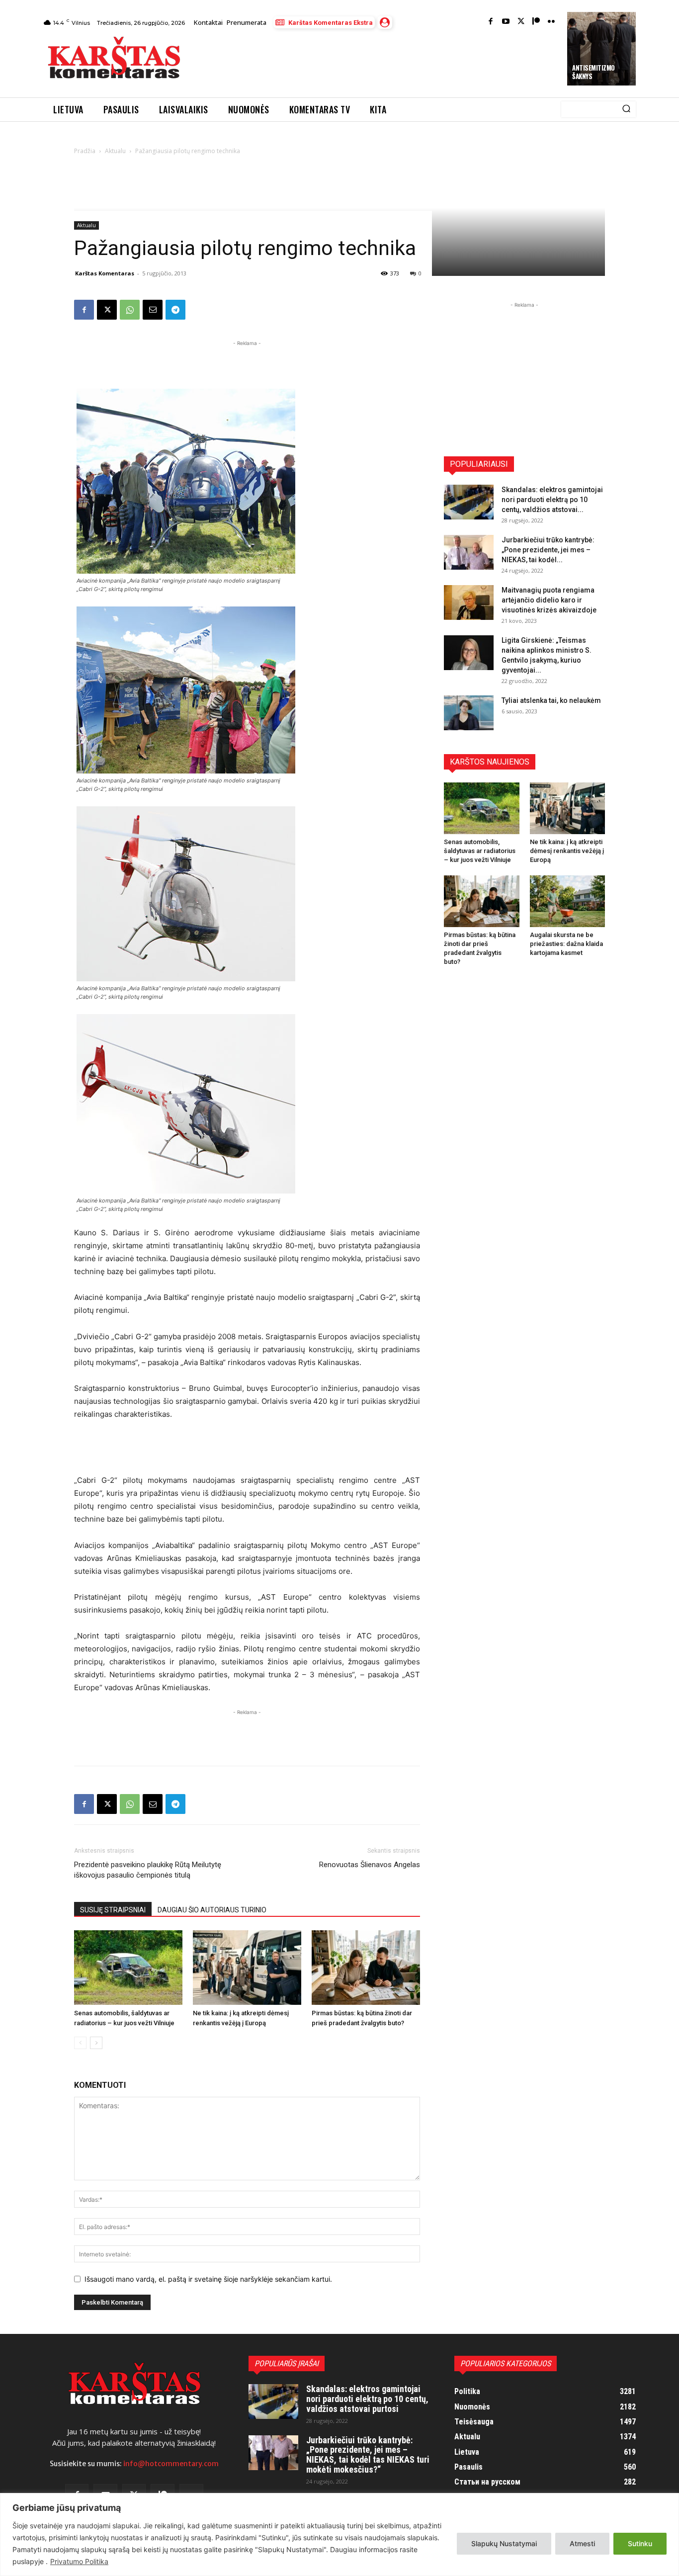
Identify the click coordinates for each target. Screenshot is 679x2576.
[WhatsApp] (130, 310)
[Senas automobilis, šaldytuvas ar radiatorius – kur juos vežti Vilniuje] (128, 1968)
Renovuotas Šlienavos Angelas (370, 1865)
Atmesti (582, 2543)
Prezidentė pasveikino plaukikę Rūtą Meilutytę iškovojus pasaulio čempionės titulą (148, 1870)
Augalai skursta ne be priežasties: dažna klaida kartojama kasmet (566, 944)
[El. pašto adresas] (153, 310)
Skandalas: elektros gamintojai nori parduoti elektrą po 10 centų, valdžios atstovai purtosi (367, 2399)
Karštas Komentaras (105, 273)
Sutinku (640, 2543)
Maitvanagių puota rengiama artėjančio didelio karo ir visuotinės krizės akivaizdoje (549, 600)
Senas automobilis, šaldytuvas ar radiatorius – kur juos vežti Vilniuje (480, 851)
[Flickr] (552, 22)
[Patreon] (536, 22)
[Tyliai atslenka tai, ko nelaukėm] (469, 713)
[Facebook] (491, 22)
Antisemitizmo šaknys (594, 72)
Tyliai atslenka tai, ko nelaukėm (551, 700)
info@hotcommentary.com (171, 2464)
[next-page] (96, 2043)
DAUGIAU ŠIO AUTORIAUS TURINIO (212, 1910)
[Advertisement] (375, 61)
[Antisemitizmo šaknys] (601, 49)
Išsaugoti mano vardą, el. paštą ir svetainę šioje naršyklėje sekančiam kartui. (208, 2279)
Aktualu (115, 151)
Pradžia (85, 151)
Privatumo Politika (79, 2561)
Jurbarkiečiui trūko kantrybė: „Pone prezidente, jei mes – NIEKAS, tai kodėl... (548, 550)
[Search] (626, 109)
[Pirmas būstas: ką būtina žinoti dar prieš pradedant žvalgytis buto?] (366, 1968)
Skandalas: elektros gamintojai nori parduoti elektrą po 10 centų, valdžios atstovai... (552, 500)
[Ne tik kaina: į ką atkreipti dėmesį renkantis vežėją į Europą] (247, 1968)
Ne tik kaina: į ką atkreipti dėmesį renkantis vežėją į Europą (567, 851)
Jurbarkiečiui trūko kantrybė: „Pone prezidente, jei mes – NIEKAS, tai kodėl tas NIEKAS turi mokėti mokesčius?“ (368, 2455)
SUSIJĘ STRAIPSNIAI (113, 1910)
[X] (107, 310)
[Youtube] (506, 22)
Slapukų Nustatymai (504, 2543)
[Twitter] (521, 22)
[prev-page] (80, 2043)
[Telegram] (175, 310)
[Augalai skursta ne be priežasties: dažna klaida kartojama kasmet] (568, 901)
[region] (339, 2534)
